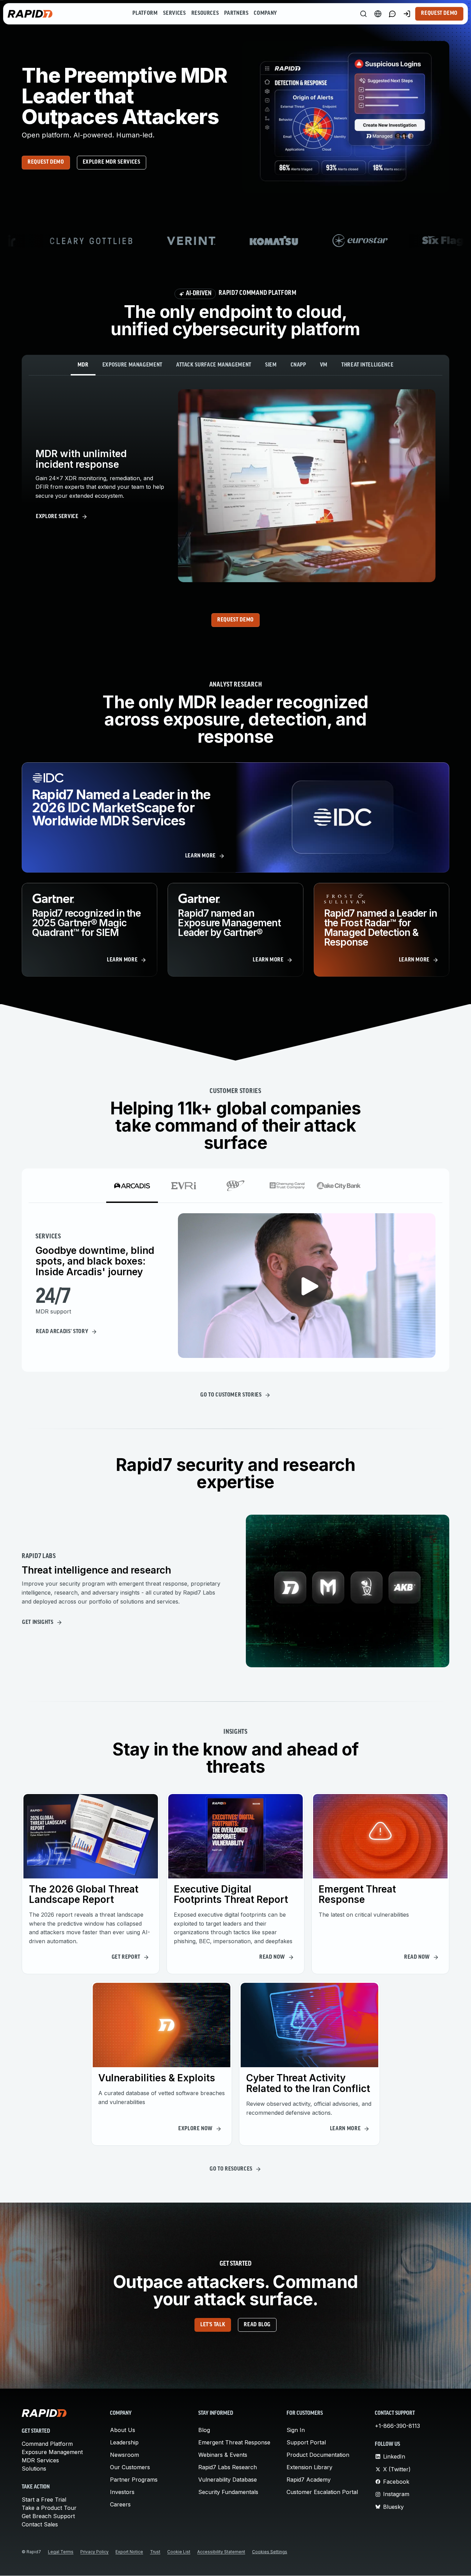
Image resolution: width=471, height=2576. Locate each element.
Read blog (257, 2325)
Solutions (34, 2469)
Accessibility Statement (221, 2552)
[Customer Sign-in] (407, 14)
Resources (205, 13)
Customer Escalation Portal (322, 2492)
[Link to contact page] (392, 14)
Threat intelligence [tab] (367, 365)
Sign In (296, 2430)
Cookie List (179, 2552)
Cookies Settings (270, 2552)
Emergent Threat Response (234, 2442)
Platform (145, 13)
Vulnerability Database (228, 2480)
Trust (155, 2552)
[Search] (363, 14)
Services (174, 13)
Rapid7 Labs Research (228, 2467)
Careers (120, 2504)
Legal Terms (61, 2552)
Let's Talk (213, 2325)
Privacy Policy (94, 2552)
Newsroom (124, 2455)
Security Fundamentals (228, 2492)
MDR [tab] (83, 365)
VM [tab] (324, 365)
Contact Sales (40, 2524)
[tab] (132, 1186)
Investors (122, 2492)
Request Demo (439, 13)
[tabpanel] (235, 486)
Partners (236, 13)
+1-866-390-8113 (397, 2426)
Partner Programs (134, 2480)
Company (265, 13)
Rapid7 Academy (309, 2480)
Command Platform (47, 2444)
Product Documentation (318, 2455)
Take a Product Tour (49, 2508)
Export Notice (129, 2552)
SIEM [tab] (271, 365)
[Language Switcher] (378, 14)
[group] (235, 241)
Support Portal (306, 2442)
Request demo (46, 162)
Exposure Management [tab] (132, 365)
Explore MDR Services (112, 162)
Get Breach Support (48, 2516)
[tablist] (235, 365)
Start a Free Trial (44, 2500)
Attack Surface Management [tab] (214, 365)
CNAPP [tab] (298, 365)
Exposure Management (52, 2452)
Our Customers (130, 2467)
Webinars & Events (223, 2455)
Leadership (124, 2442)
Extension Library (309, 2467)
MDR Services (40, 2460)
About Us (123, 2430)
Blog (204, 2430)
